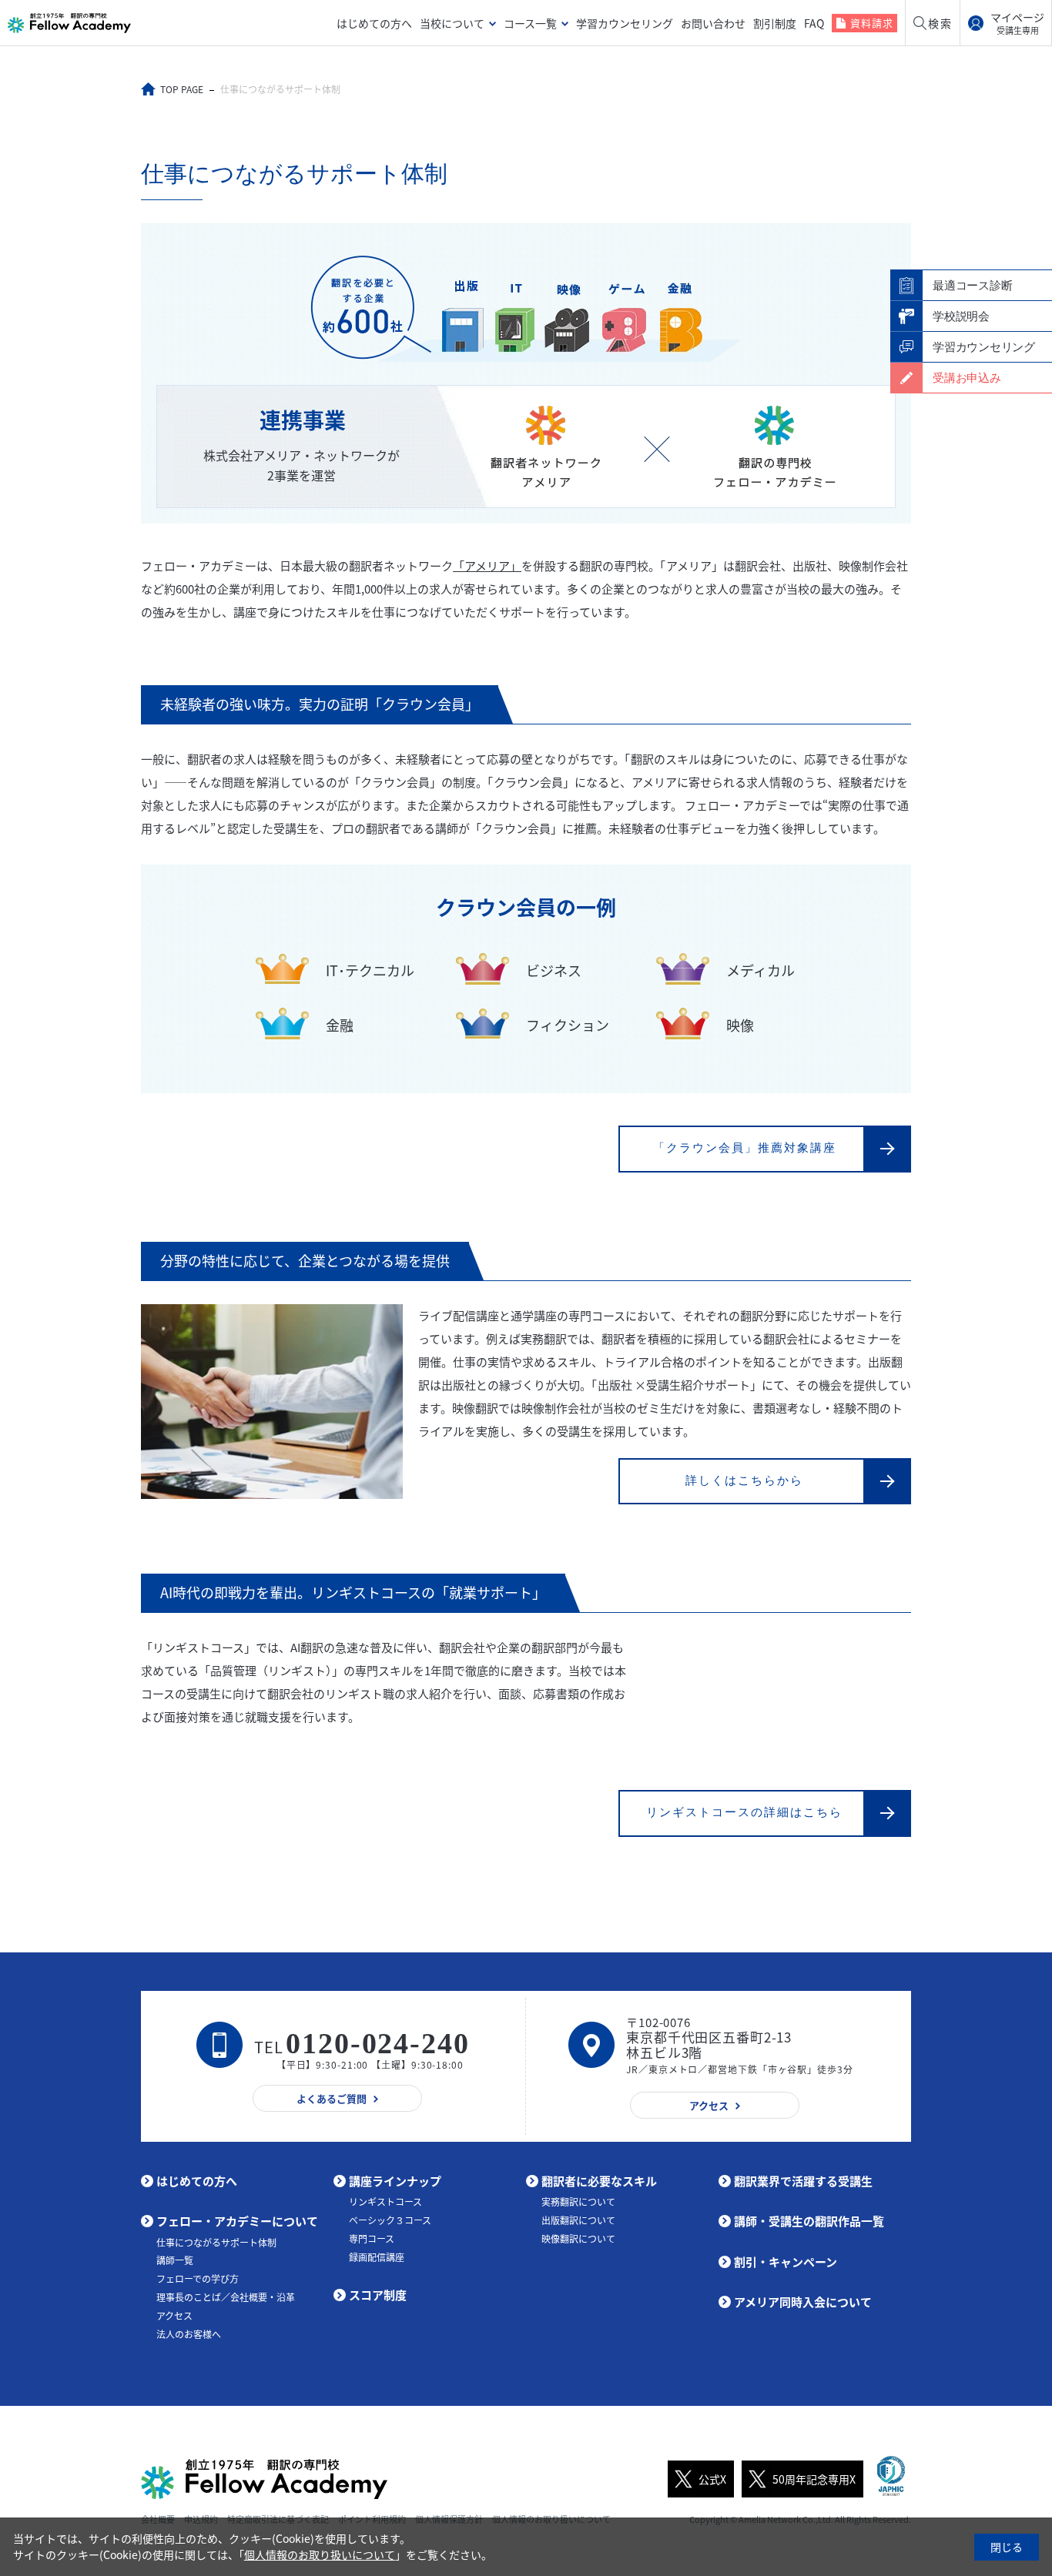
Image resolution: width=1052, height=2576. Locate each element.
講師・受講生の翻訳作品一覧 (809, 2221)
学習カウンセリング (625, 23)
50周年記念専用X (814, 2479)
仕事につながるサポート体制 (216, 2243)
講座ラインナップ (395, 2181)
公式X (712, 2479)
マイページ (1017, 23)
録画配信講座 (377, 2257)
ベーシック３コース (390, 2220)
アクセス (174, 2316)
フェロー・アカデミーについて (237, 2221)
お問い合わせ (713, 23)
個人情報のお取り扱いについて (320, 2554)
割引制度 (775, 23)
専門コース (372, 2239)
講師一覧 (175, 2260)
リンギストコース (385, 2202)
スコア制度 (378, 2295)
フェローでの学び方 (198, 2279)
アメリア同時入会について (803, 2302)
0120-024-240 (378, 2043)
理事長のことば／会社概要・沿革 (226, 2297)
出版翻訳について (578, 2220)
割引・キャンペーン (786, 2262)
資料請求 (872, 23)
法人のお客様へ (189, 2334)
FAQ (814, 23)
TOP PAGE (182, 89)
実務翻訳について (578, 2202)
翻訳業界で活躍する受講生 (803, 2181)
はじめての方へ (374, 23)
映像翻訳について (578, 2239)
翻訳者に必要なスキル (599, 2181)
